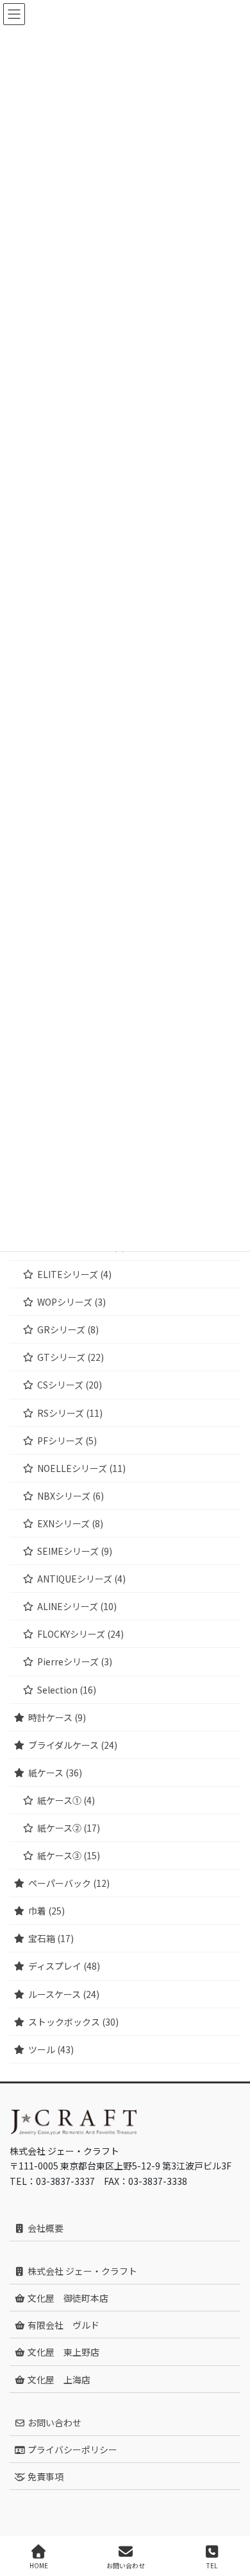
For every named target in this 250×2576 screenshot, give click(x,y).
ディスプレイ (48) (64, 1966)
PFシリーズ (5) (67, 1441)
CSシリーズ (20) (70, 1385)
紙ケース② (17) (69, 1828)
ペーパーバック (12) (69, 1883)
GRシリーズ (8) (68, 1329)
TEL (212, 2565)
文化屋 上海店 (58, 2379)
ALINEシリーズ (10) (77, 1606)
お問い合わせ (54, 2423)
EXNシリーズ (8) (70, 1523)
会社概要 (45, 2228)
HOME (39, 2565)
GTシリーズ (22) (71, 1357)
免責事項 (45, 2476)
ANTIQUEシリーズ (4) (81, 1579)
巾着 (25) (46, 1911)
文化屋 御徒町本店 (67, 2298)
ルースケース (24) (64, 1994)
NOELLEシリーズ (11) (81, 1468)
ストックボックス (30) (73, 2022)
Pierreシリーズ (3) (75, 1661)
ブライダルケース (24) (73, 1745)
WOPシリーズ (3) (71, 1302)
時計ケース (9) (57, 1717)
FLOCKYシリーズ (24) (80, 1634)
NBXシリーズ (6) (71, 1496)
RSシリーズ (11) (70, 1413)
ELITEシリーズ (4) (74, 1274)
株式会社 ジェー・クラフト (81, 2271)
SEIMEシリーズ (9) (75, 1551)
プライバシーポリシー (71, 2449)
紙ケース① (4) (66, 1800)
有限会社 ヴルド (63, 2325)
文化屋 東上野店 (63, 2352)
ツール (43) (51, 2049)
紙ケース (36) (55, 1773)
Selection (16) (67, 1690)
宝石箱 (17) (51, 1938)
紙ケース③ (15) (69, 1855)
